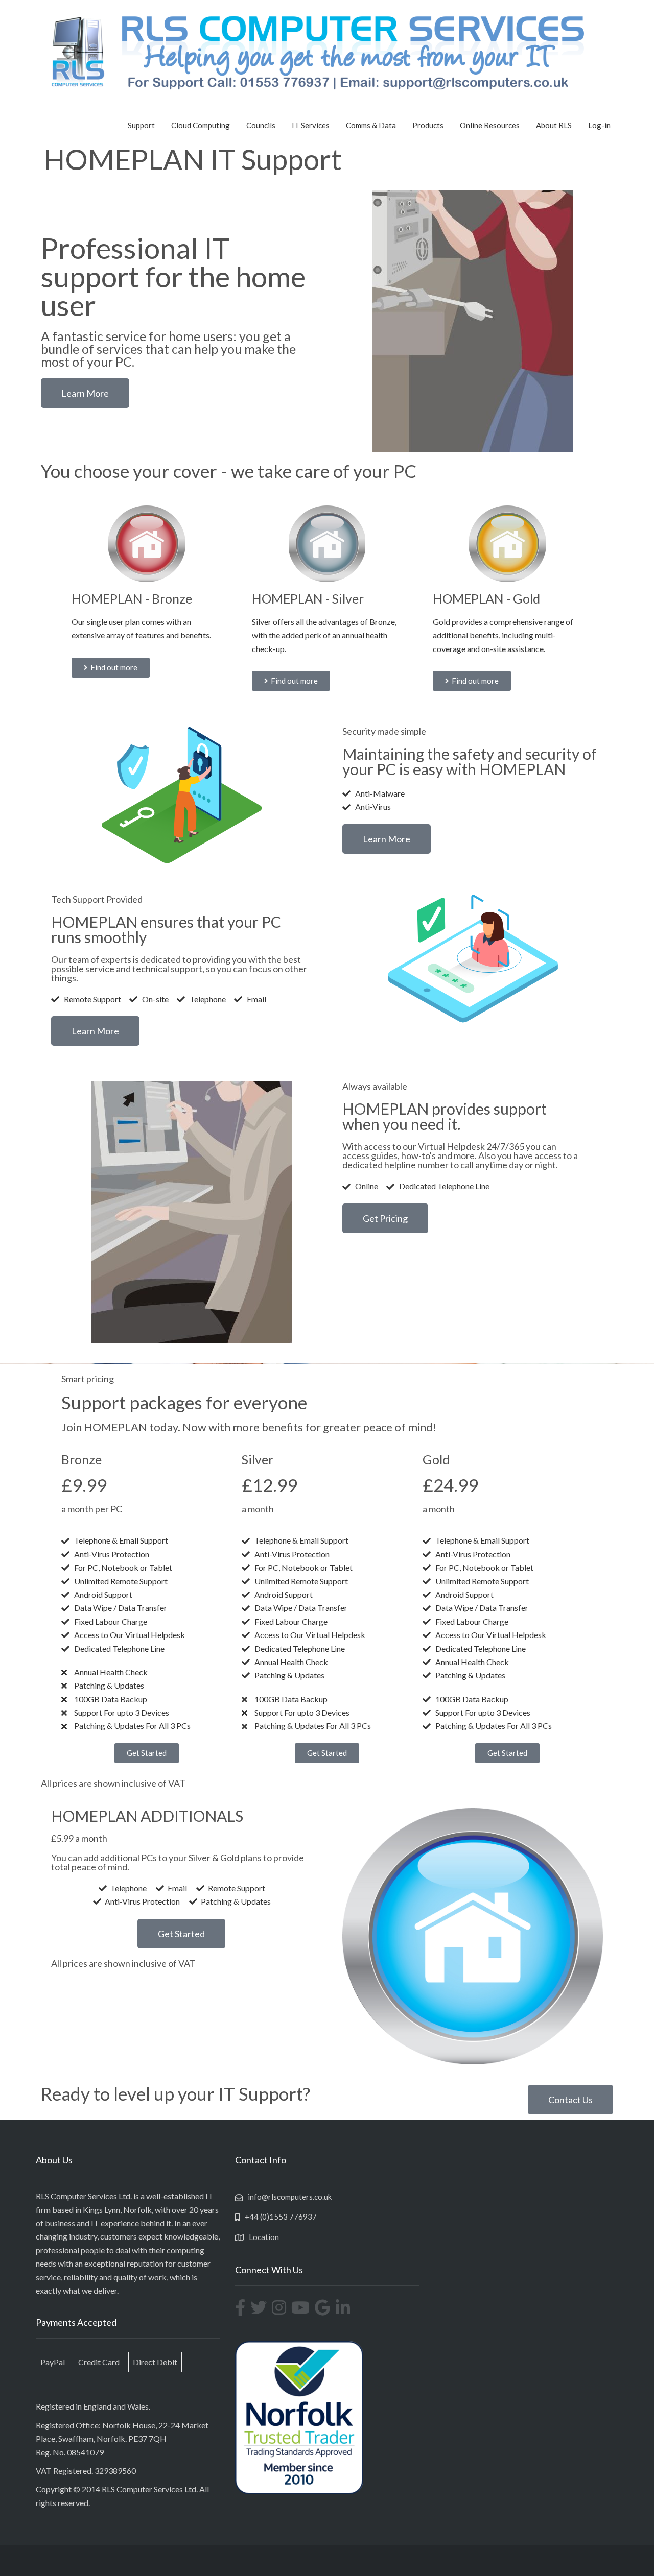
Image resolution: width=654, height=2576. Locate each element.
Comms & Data (371, 125)
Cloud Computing (201, 125)
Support (141, 125)
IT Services (311, 125)
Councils (261, 125)
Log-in (599, 125)
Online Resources (490, 125)
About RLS (554, 125)
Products (428, 125)
